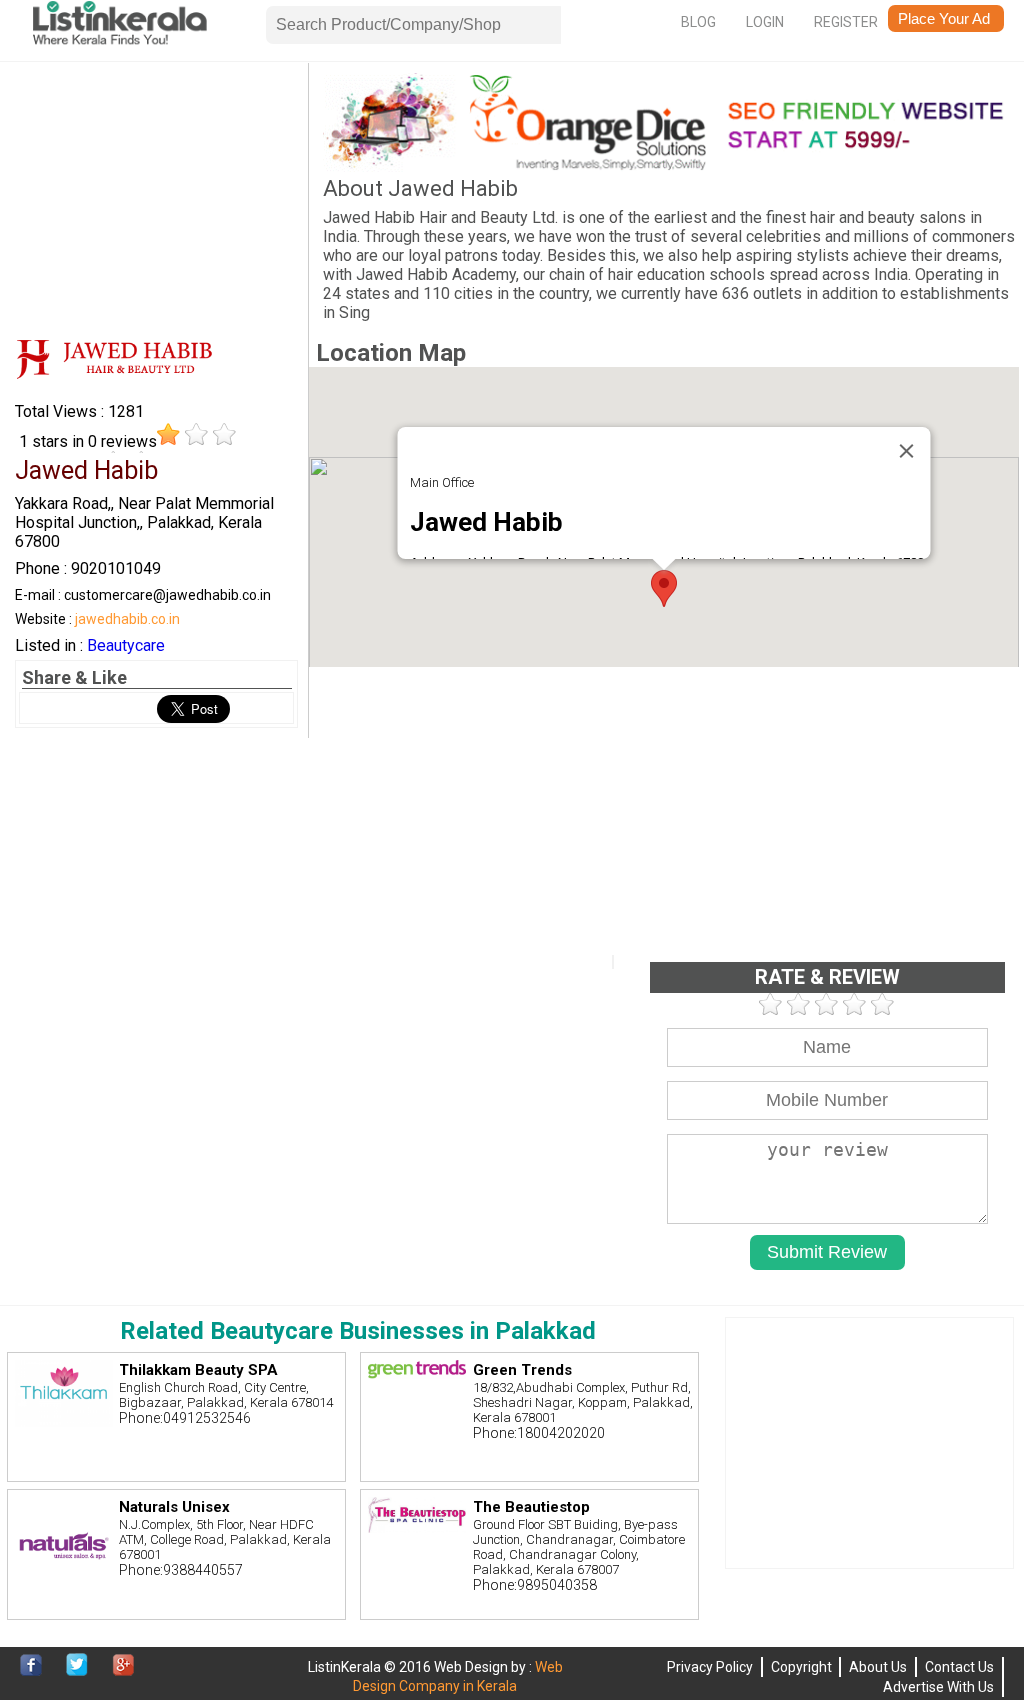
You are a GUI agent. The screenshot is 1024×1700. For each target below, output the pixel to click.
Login (765, 22)
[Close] (907, 451)
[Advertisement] (156, 198)
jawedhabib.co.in (127, 619)
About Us (878, 1667)
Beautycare (126, 645)
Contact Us (959, 1667)
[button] (664, 588)
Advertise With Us (938, 1687)
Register (846, 22)
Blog (698, 22)
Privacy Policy (710, 1667)
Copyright (801, 1667)
